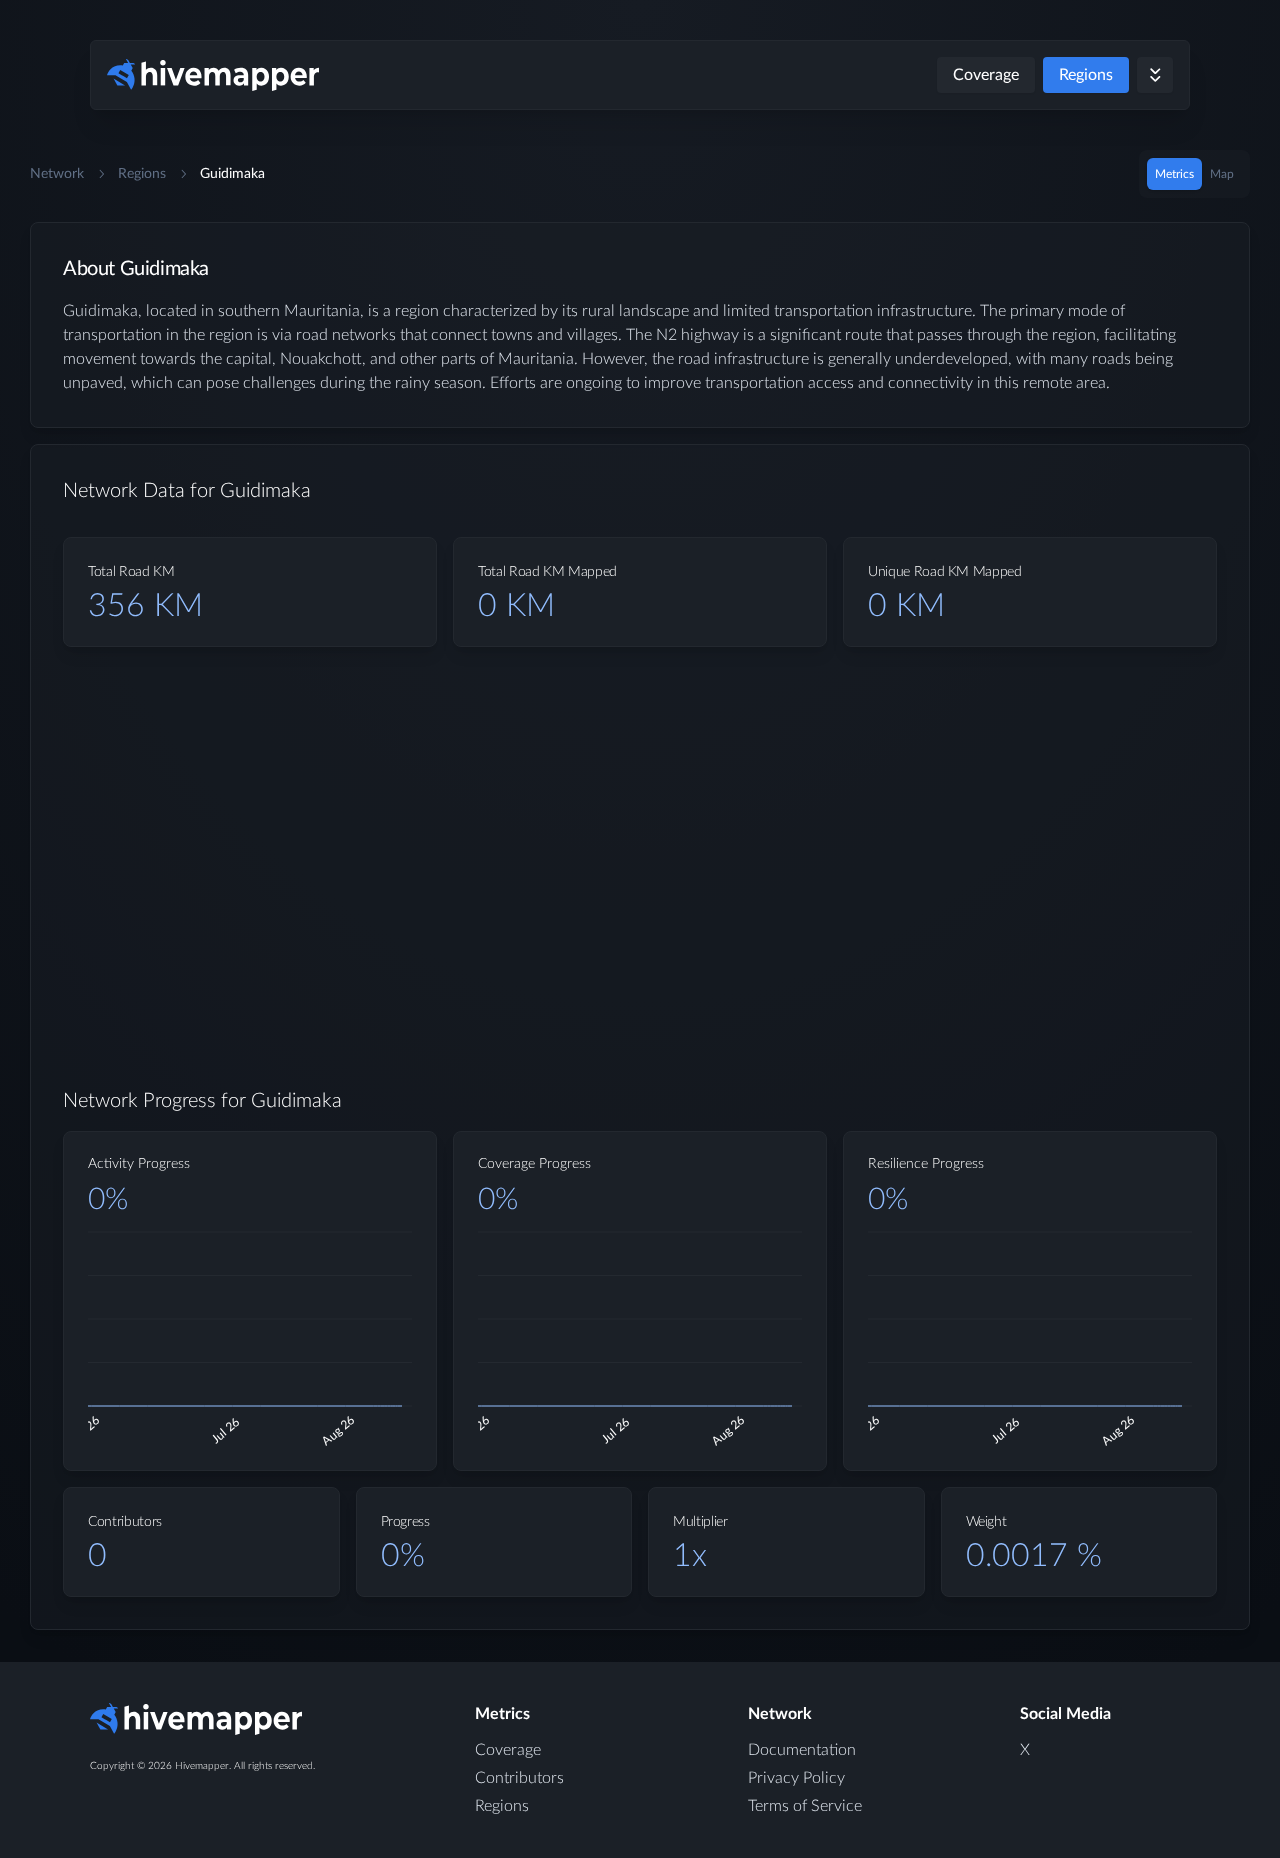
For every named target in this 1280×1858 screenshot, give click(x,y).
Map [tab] (1222, 174)
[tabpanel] (640, 942)
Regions (1086, 75)
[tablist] (1194, 174)
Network (57, 174)
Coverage (986, 75)
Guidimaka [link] (232, 174)
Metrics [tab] (1174, 174)
